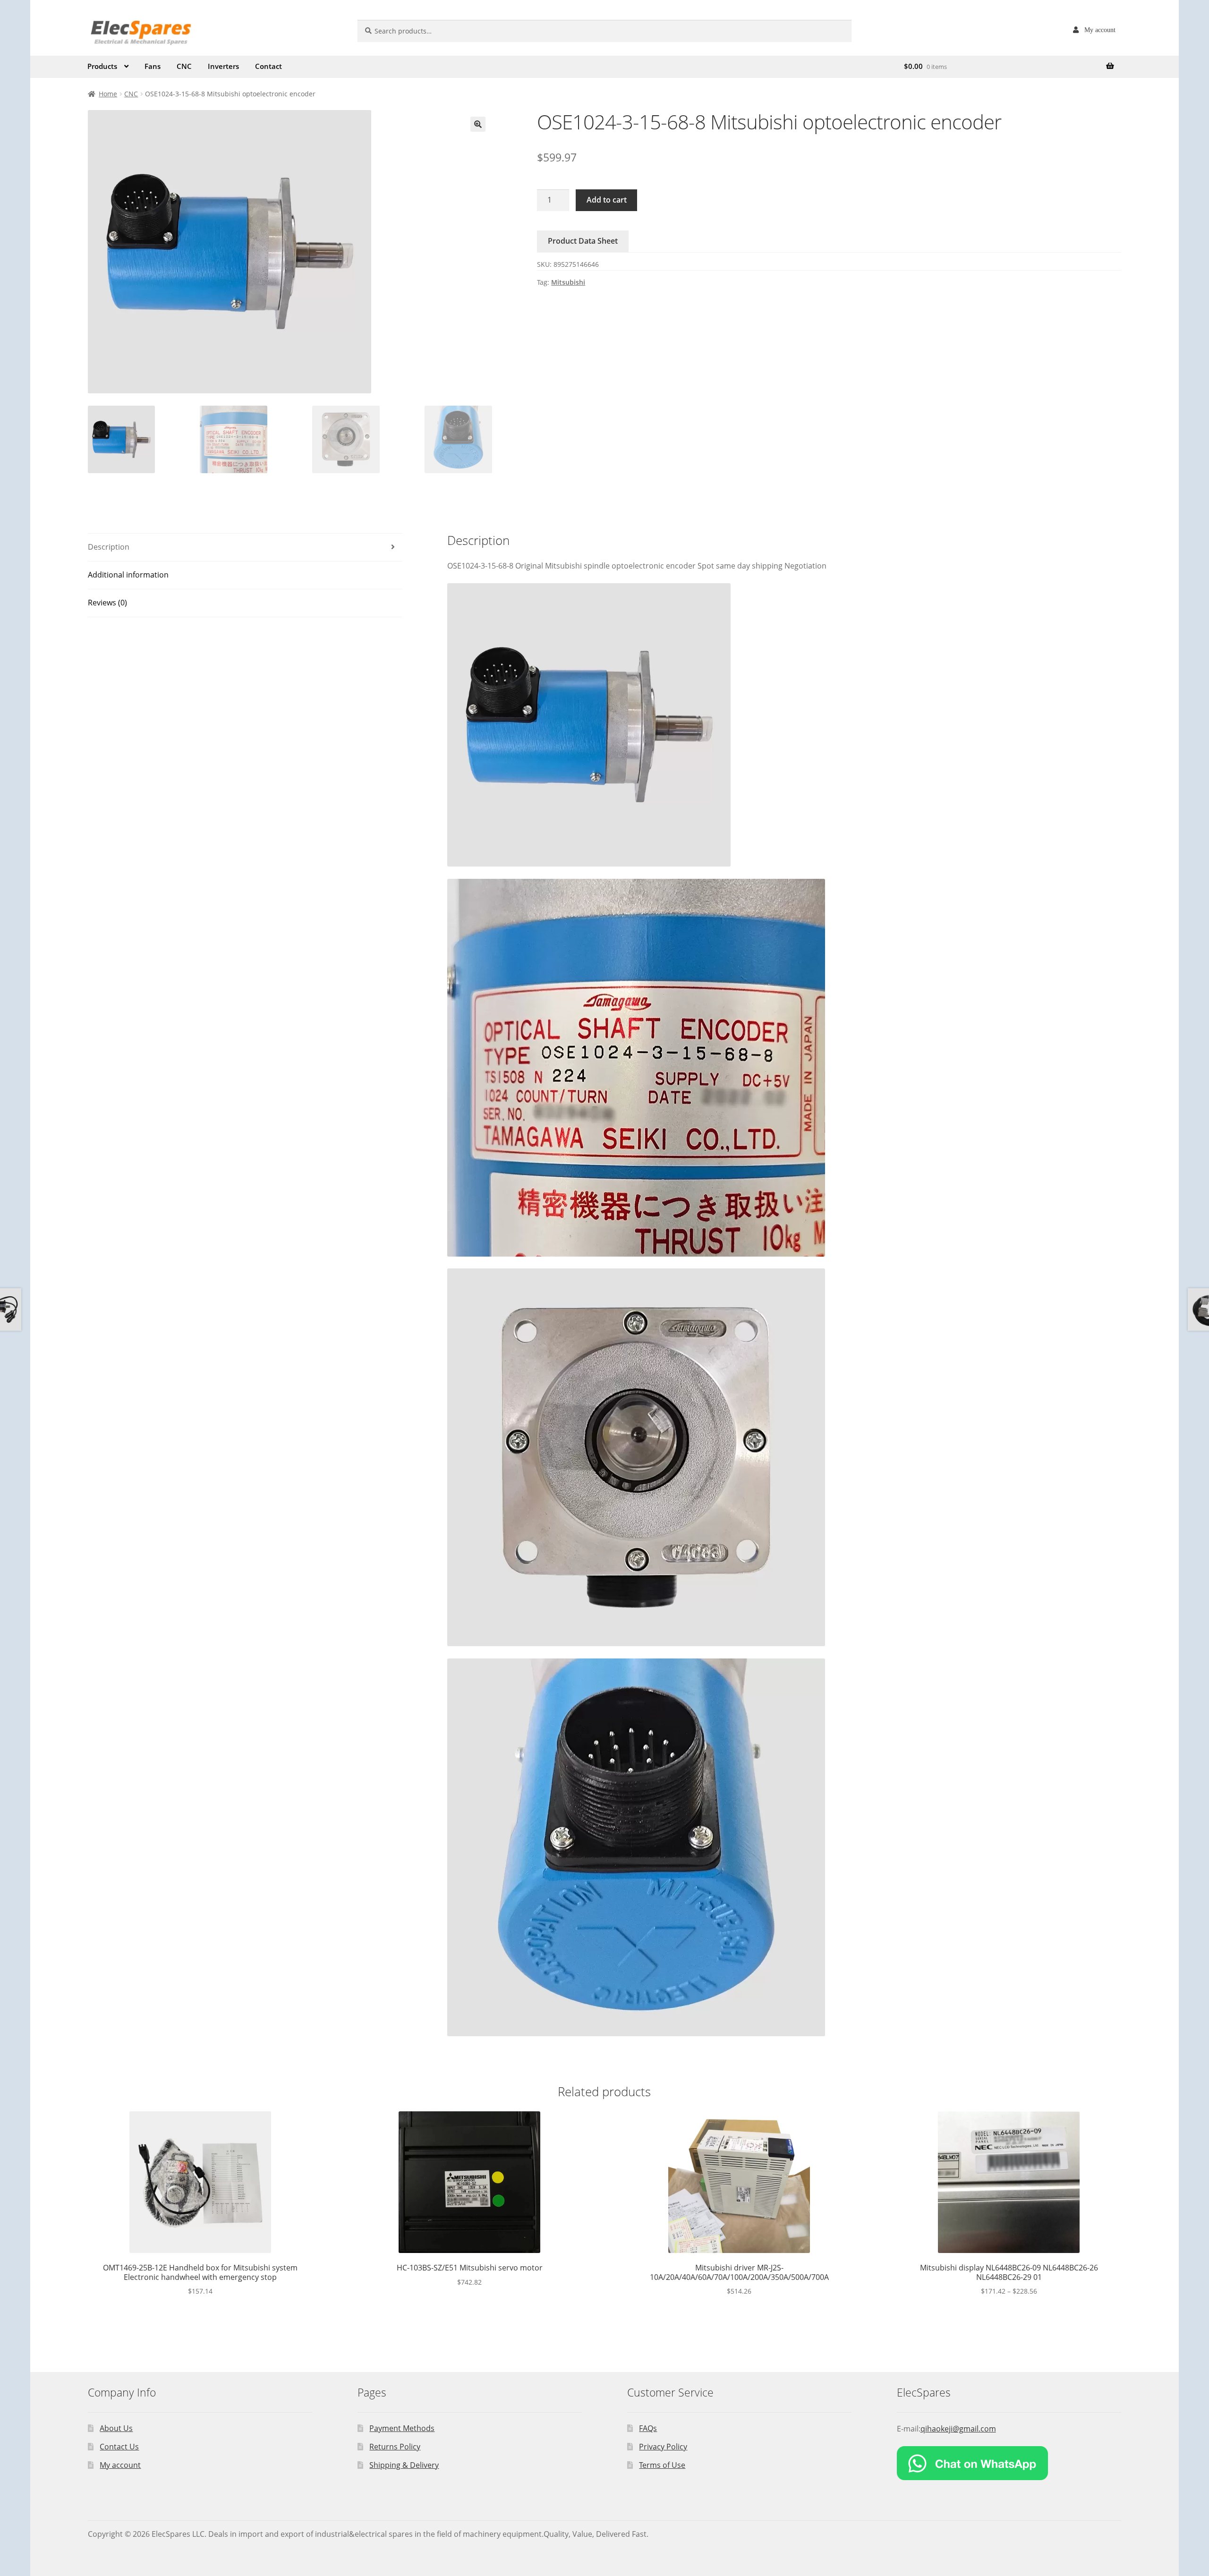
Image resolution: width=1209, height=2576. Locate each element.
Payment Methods (402, 2428)
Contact (268, 66)
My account (1100, 30)
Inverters (223, 66)
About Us (116, 2428)
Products (102, 66)
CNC (184, 66)
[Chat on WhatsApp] (1009, 2463)
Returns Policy (395, 2447)
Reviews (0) (107, 603)
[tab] (245, 548)
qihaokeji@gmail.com (958, 2429)
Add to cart (607, 200)
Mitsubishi (568, 282)
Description (109, 547)
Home (108, 94)
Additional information (128, 575)
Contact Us (119, 2447)
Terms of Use (662, 2465)
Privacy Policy (663, 2447)
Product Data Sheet (583, 241)
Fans (153, 66)
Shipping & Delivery (404, 2465)
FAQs (648, 2428)
